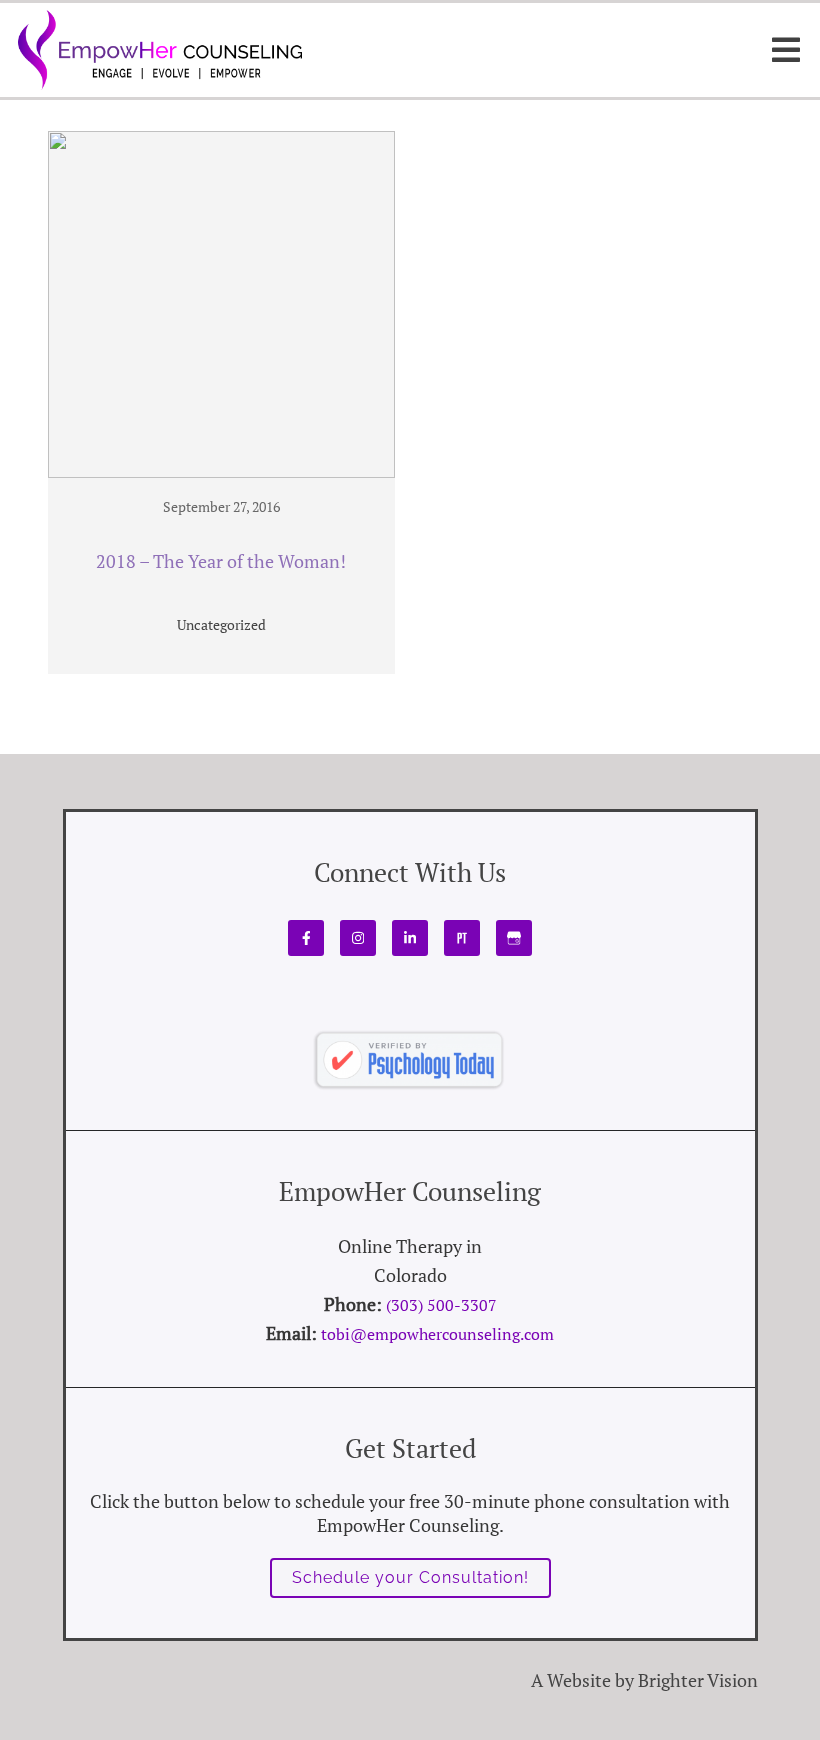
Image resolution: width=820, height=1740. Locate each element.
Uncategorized (221, 624)
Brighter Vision (698, 1680)
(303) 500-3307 (441, 1305)
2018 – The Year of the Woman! (221, 562)
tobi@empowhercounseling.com (437, 1334)
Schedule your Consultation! (410, 1577)
